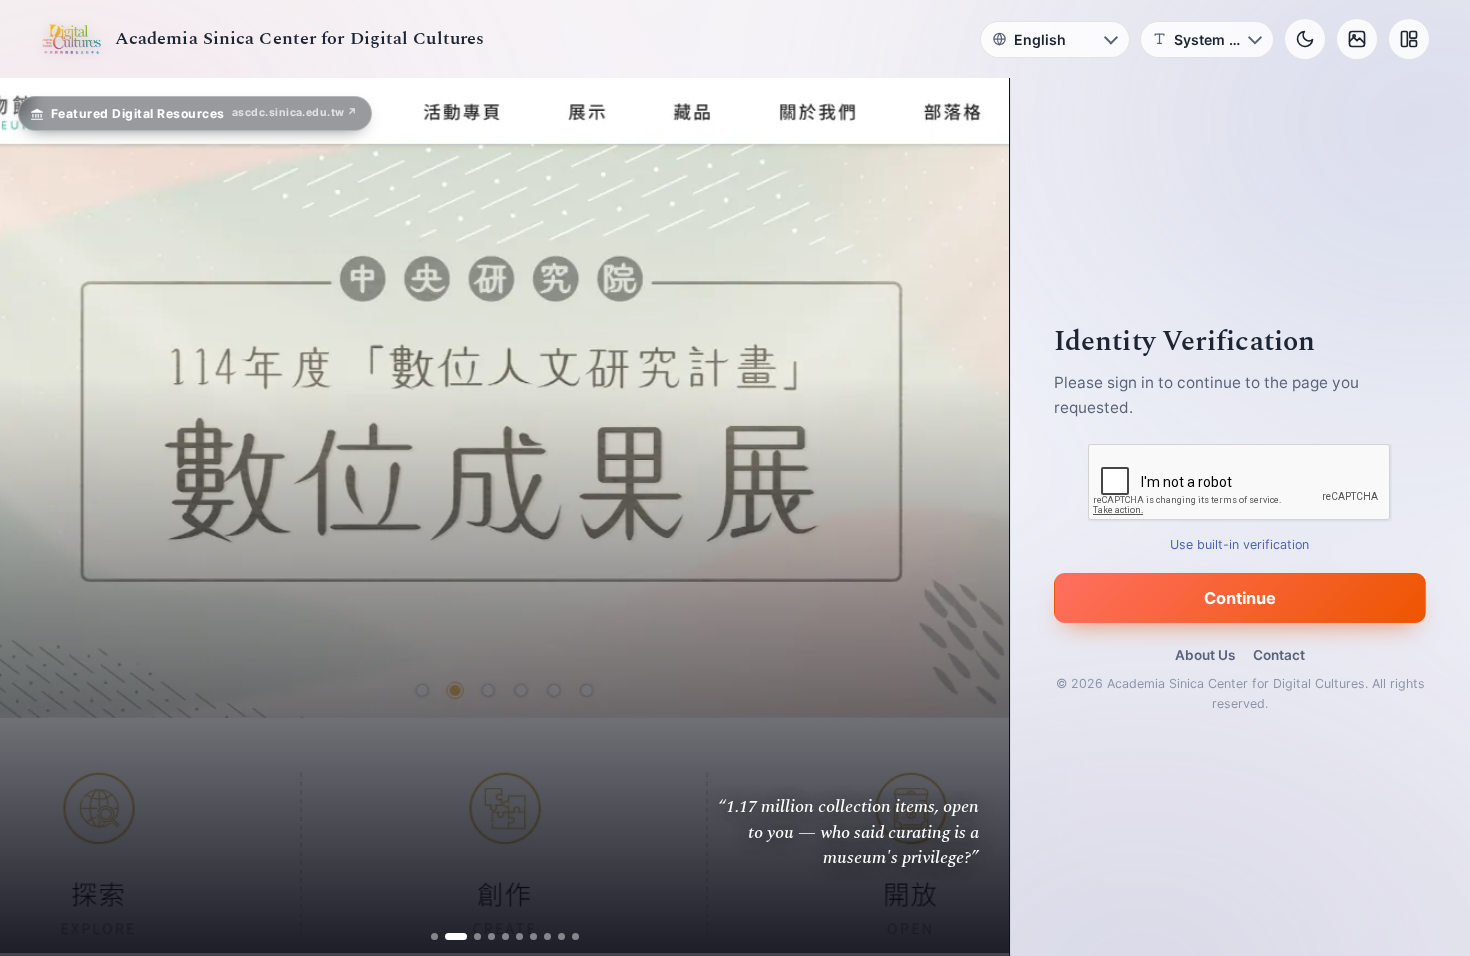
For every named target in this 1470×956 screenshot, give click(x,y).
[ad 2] (448, 936)
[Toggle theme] (1305, 39)
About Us (1205, 655)
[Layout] (1409, 39)
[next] (973, 517)
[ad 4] (491, 936)
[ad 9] (561, 936)
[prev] (36, 517)
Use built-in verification (1240, 544)
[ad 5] (505, 936)
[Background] (1357, 39)
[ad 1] (434, 936)
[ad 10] (575, 936)
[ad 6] (519, 936)
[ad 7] (533, 936)
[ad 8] (547, 936)
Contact (1279, 655)
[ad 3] (470, 936)
